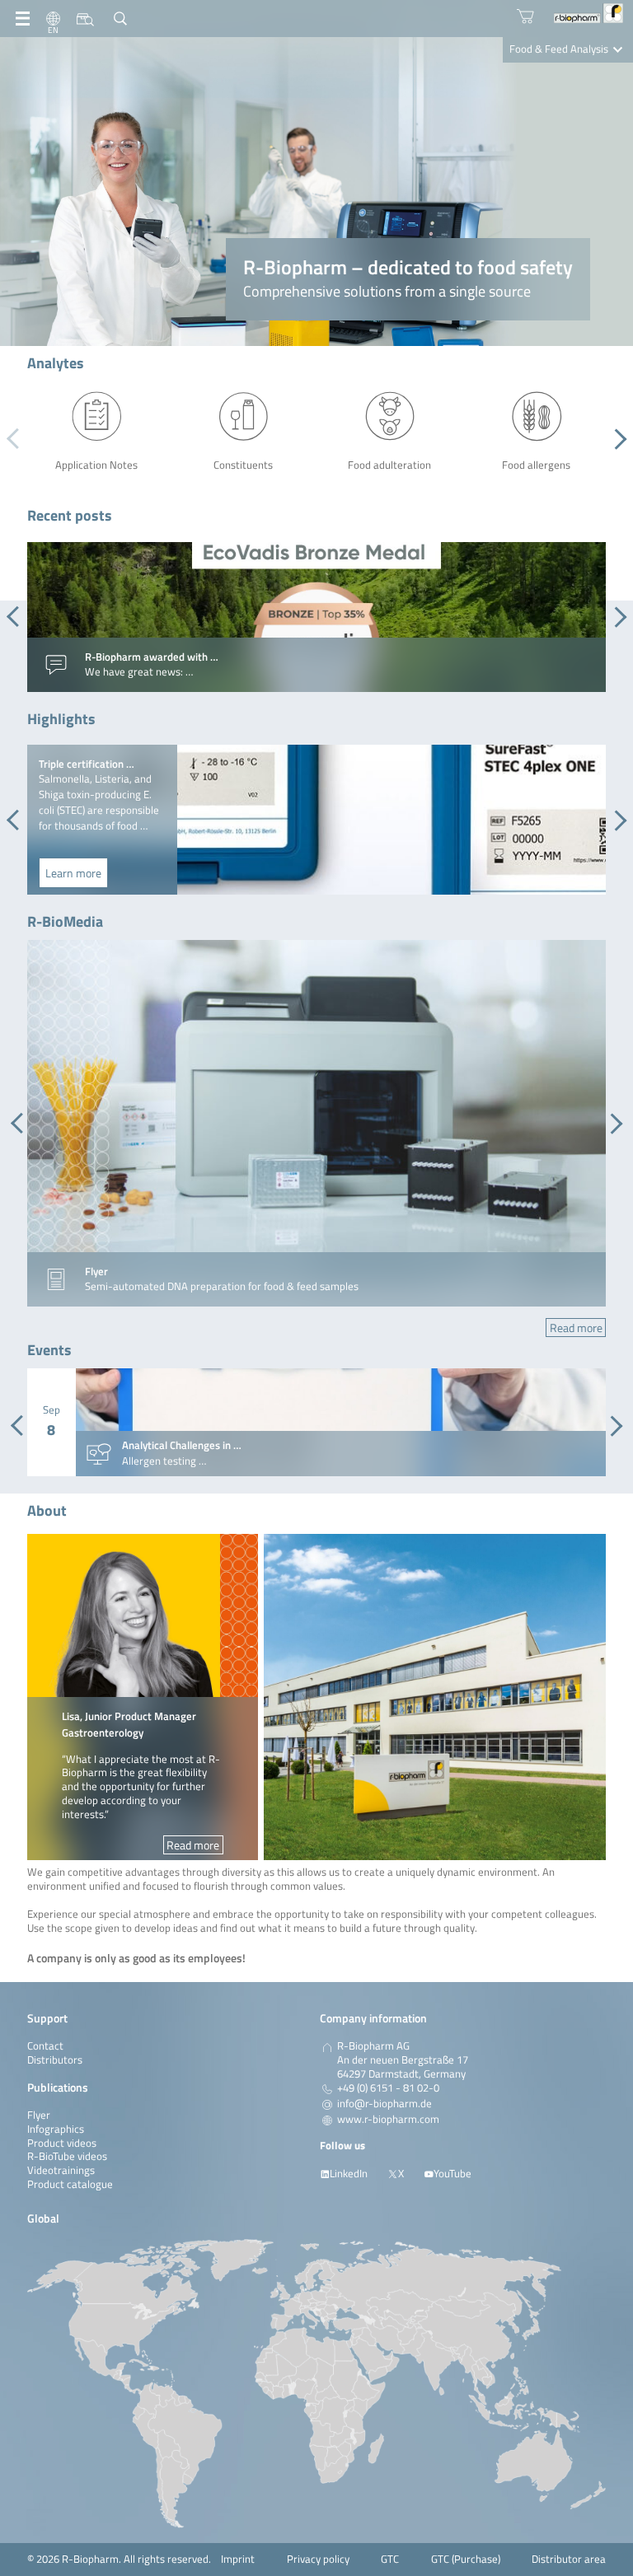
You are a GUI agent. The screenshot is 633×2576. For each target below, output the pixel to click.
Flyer (39, 2115)
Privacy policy (318, 2559)
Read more (576, 1328)
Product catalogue (70, 2184)
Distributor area (569, 2559)
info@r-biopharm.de (384, 2104)
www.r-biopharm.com (388, 2120)
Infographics (56, 2129)
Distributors (55, 2060)
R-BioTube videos (67, 2156)
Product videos (62, 2143)
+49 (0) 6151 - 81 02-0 (388, 2088)
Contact (45, 2046)
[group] (316, 617)
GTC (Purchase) (466, 2559)
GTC (390, 2559)
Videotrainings (61, 2170)
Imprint (238, 2559)
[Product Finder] (85, 19)
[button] (616, 439)
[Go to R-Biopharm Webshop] (525, 16)
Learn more (73, 873)
